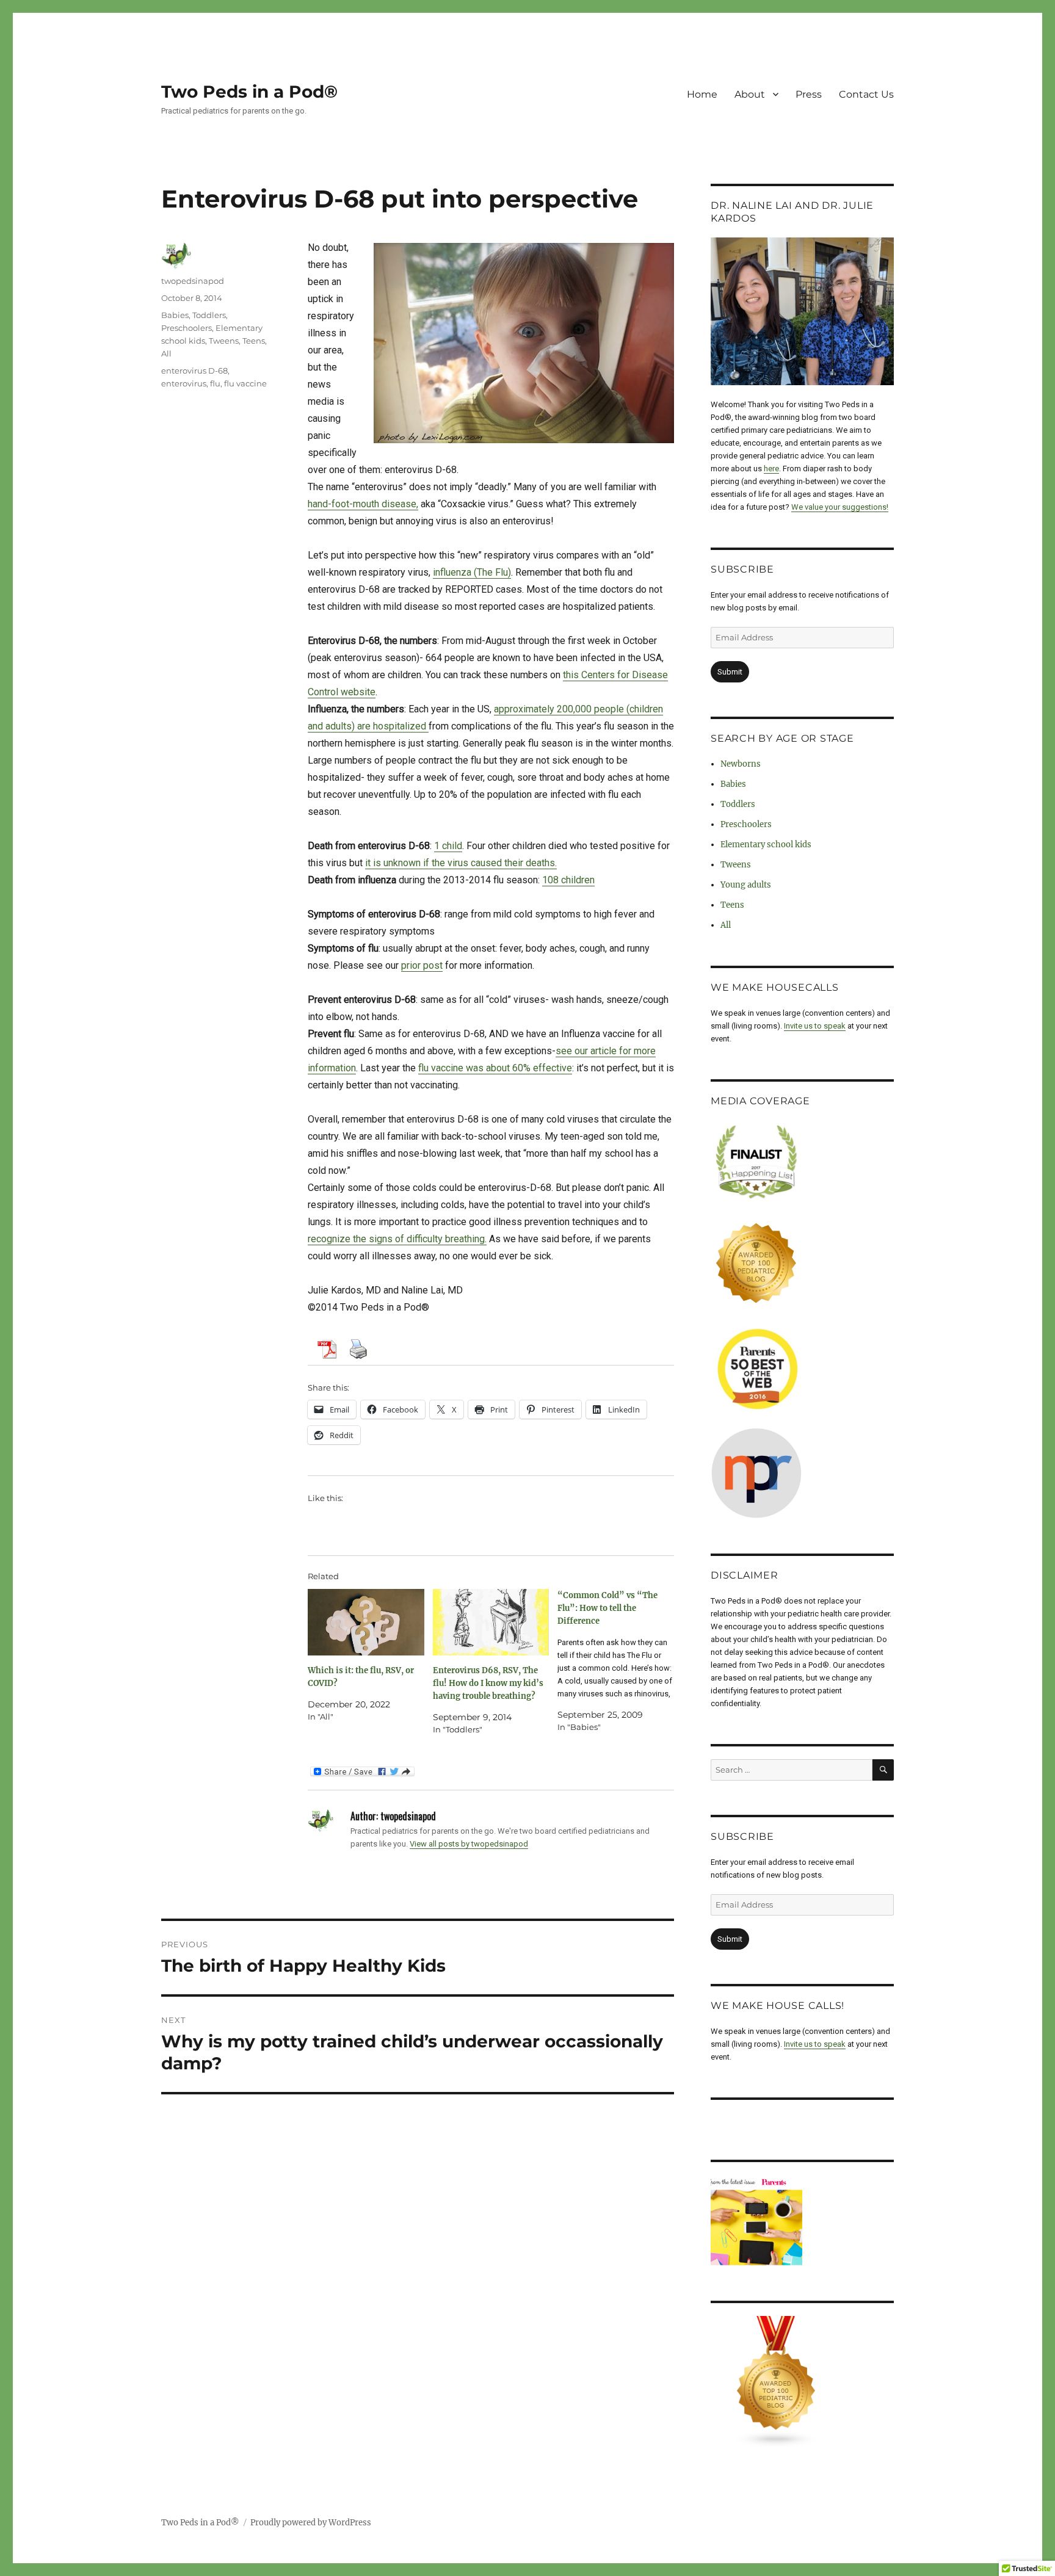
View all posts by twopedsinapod (469, 1844)
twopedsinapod (193, 281)
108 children (568, 880)
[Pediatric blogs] (802, 2382)
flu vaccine (245, 383)
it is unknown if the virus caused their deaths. (461, 863)
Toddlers (209, 315)
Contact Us (866, 94)
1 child (448, 846)
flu (215, 383)
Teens (254, 341)
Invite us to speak (815, 1026)
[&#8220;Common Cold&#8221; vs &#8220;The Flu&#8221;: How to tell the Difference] (620, 1661)
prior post (422, 965)
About (750, 94)
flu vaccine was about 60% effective (495, 1068)
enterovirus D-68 (194, 371)
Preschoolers (187, 328)
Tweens (224, 341)
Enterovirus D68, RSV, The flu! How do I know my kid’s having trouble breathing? (488, 1683)
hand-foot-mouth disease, (363, 504)
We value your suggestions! (840, 507)
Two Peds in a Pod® (249, 92)
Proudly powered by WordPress (311, 2523)
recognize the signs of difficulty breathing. (397, 1239)
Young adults (746, 885)
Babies (175, 315)
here (771, 469)
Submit (730, 672)
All (166, 353)
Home (702, 94)
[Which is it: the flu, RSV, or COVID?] (366, 1622)
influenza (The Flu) (472, 572)
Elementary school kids (766, 845)
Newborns (741, 764)
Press (809, 94)
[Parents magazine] (802, 2221)
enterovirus (184, 383)
